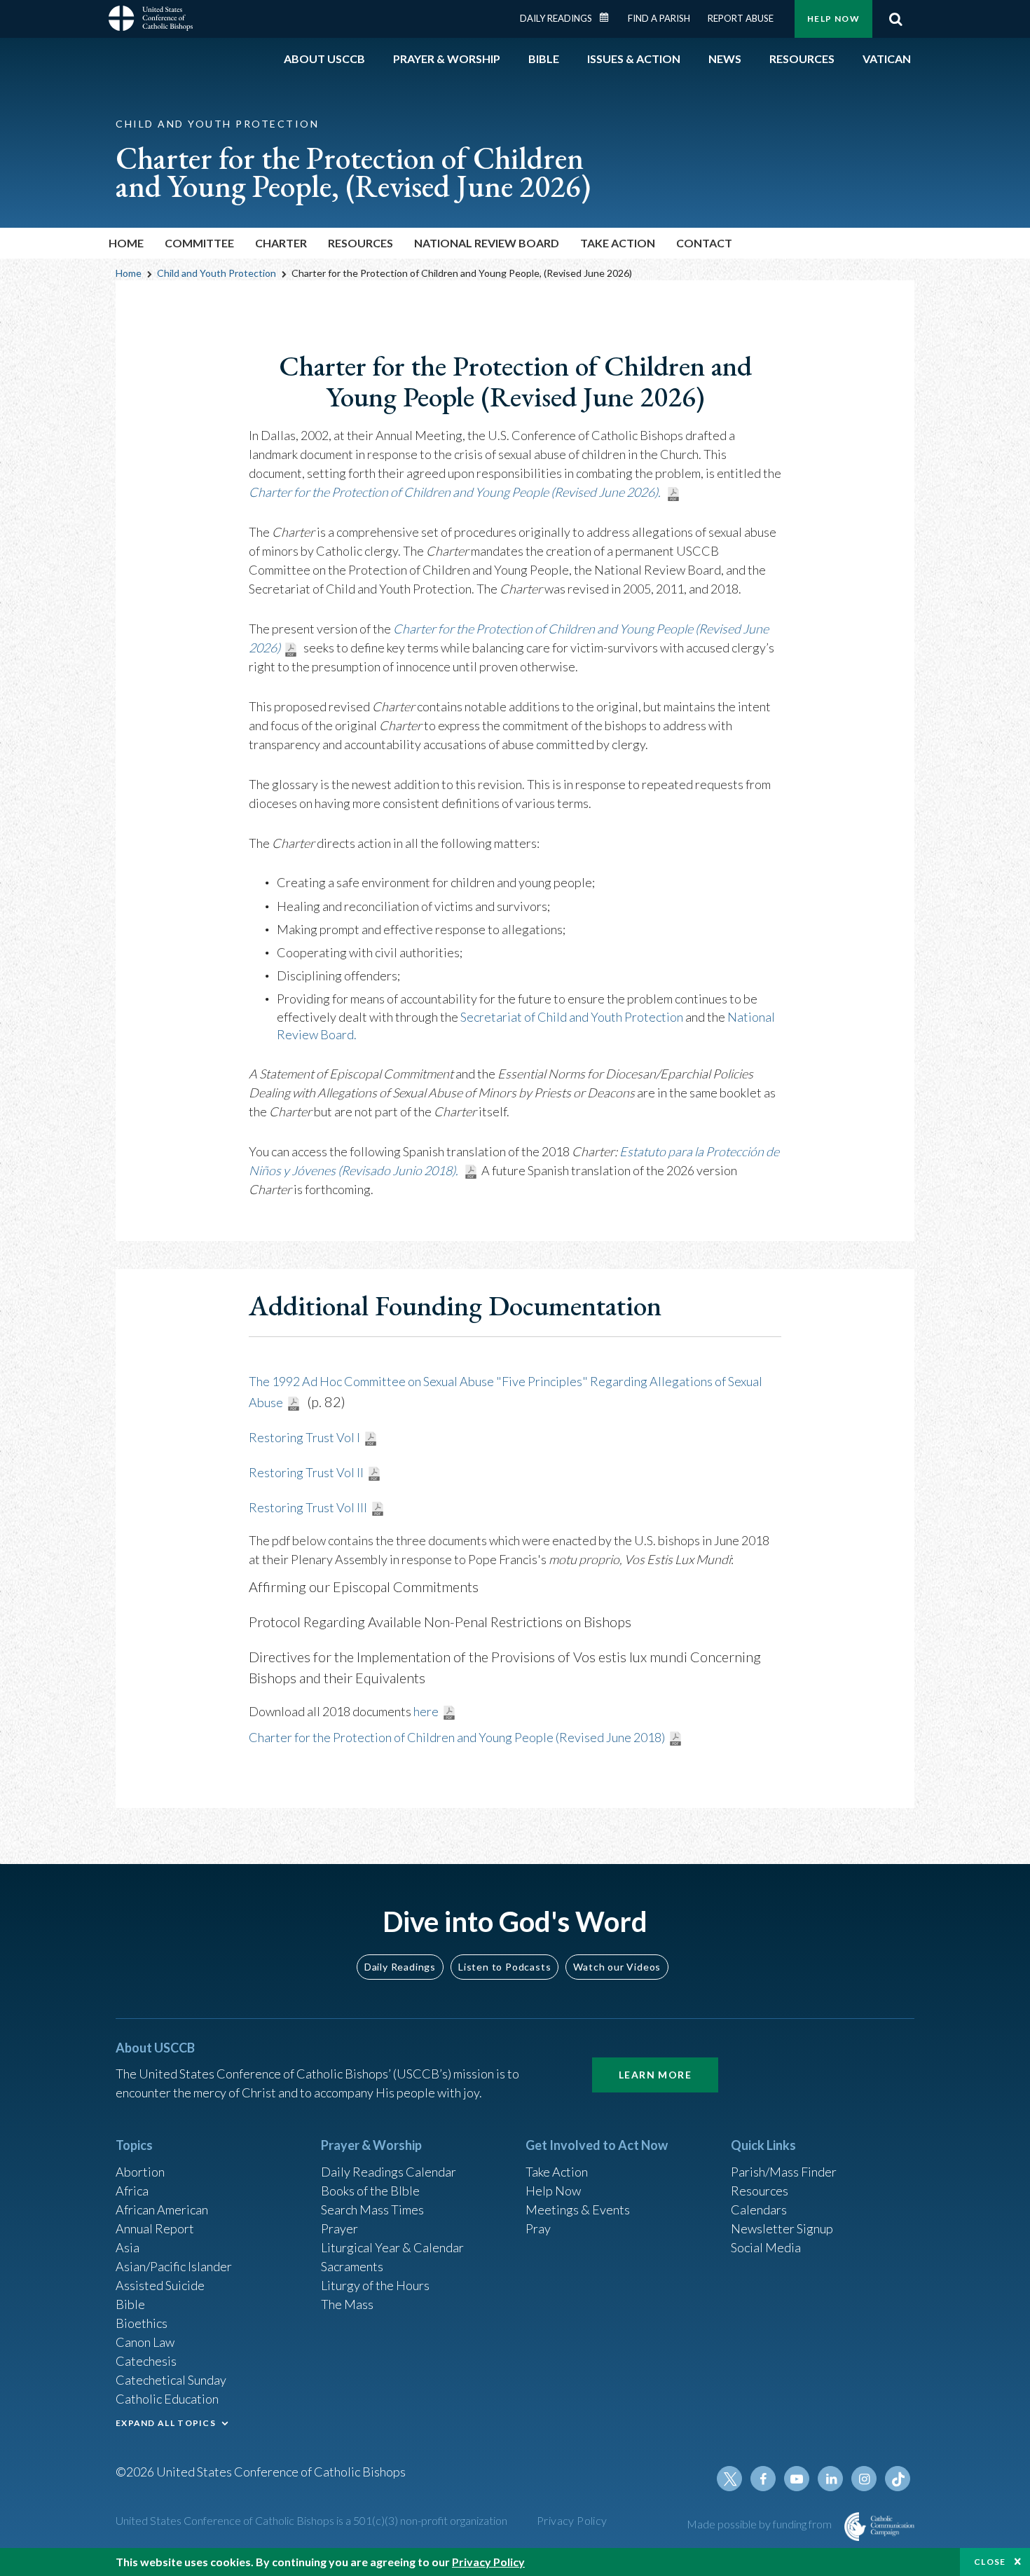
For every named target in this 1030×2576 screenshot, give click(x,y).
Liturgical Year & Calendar (392, 2247)
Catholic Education (167, 2399)
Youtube (797, 2479)
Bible (130, 2304)
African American (162, 2210)
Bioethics (142, 2323)
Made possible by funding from (760, 2524)
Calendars (759, 2210)
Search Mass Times (372, 2210)
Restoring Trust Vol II (306, 1472)
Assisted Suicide (160, 2285)
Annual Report (155, 2228)
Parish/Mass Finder (784, 2172)
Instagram (864, 2479)
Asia (128, 2247)
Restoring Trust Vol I (304, 1437)
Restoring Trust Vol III (308, 1507)
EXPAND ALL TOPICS (166, 2423)
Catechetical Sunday (171, 2380)
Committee (199, 243)
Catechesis (146, 2361)
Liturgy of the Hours (375, 2285)
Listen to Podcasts (504, 1967)
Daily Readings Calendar (609, 18)
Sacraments (352, 2266)
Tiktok (898, 2479)
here (426, 1711)
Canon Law (145, 2342)
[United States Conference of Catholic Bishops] (151, 20)
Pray (538, 2228)
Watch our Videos (617, 1967)
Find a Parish (659, 18)
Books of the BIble (370, 2191)
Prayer (339, 2228)
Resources (760, 2191)
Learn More (655, 2075)
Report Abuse (741, 18)
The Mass (347, 2304)
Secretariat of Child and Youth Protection (573, 1017)
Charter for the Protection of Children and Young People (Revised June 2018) (457, 1737)
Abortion (140, 2172)
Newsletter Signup (782, 2228)
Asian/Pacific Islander (174, 2266)
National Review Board (487, 243)
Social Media (766, 2247)
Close (990, 2562)
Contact (704, 243)
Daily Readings (556, 18)
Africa (132, 2191)
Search (895, 19)
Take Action (618, 243)
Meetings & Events (578, 2210)
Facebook (763, 2479)
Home (126, 243)
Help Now (833, 19)
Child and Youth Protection (217, 273)
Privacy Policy (572, 2520)
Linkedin (830, 2479)
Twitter (729, 2479)
